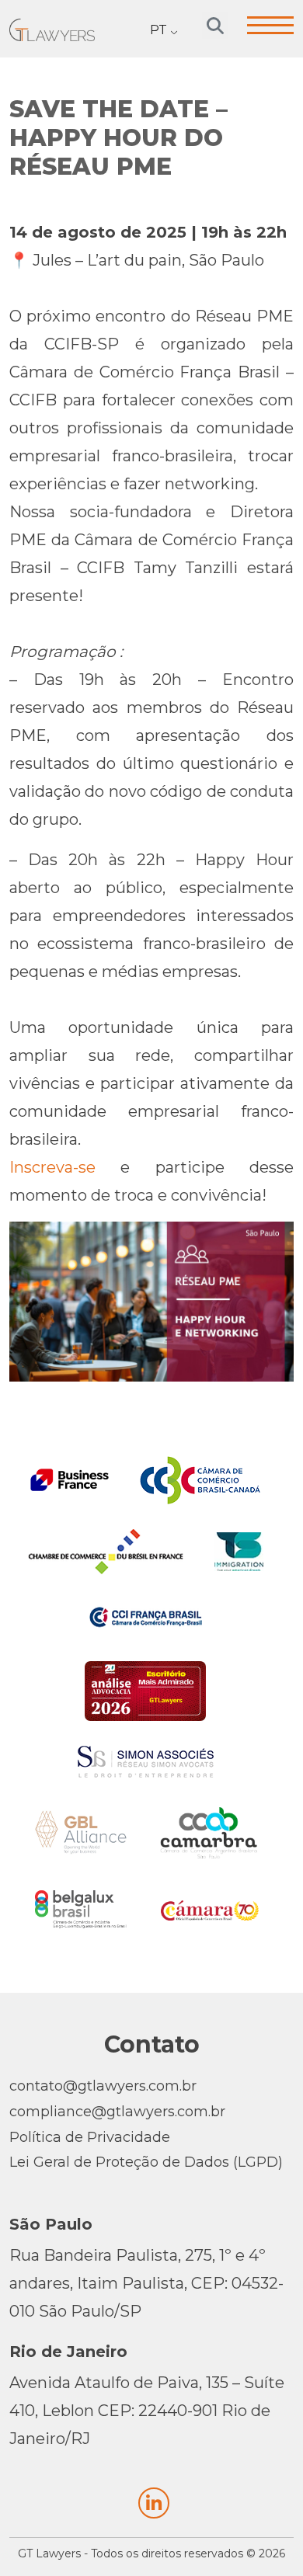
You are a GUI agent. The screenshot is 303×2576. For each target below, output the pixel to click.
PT (158, 30)
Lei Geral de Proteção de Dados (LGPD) (146, 2162)
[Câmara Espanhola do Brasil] (210, 1909)
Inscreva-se (52, 1167)
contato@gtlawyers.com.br (103, 2086)
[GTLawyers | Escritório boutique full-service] (52, 28)
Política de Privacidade (90, 2137)
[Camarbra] (209, 1833)
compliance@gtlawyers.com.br (117, 2112)
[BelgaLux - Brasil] (81, 1909)
